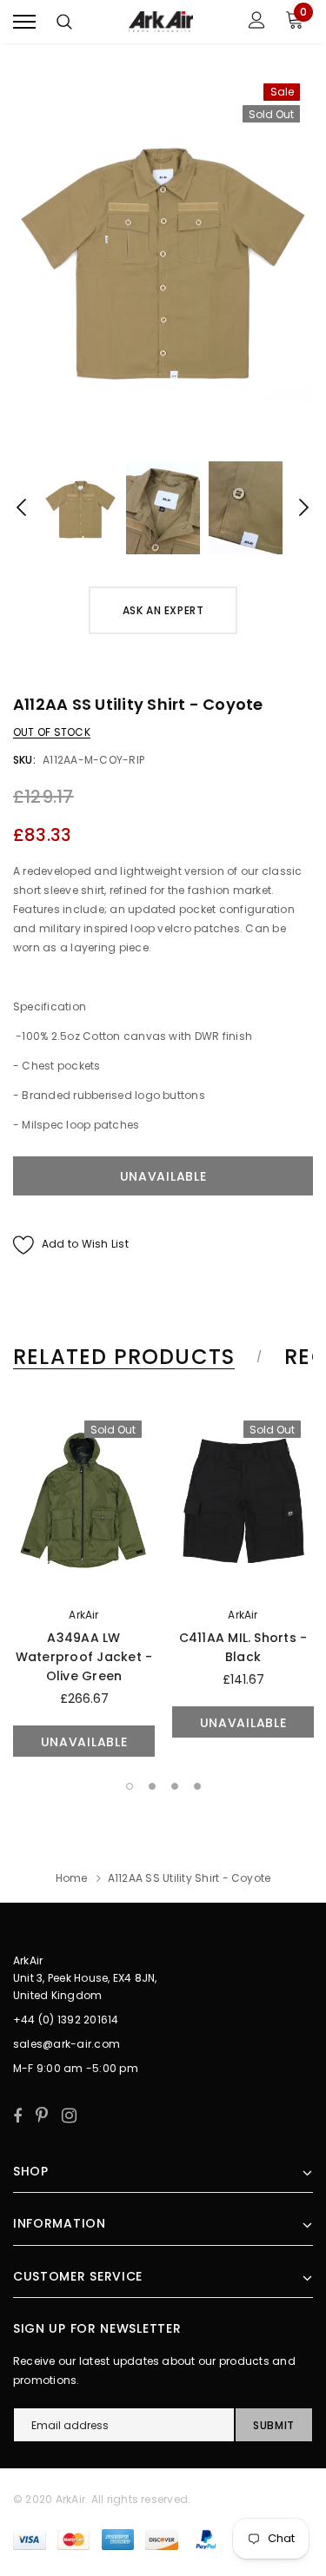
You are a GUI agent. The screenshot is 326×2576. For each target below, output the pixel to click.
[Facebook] (17, 2116)
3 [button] (175, 1786)
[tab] (135, 1357)
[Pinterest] (42, 2116)
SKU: (24, 760)
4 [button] (197, 1786)
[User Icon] (257, 22)
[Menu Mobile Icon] (24, 22)
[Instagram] (69, 2116)
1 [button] (130, 1786)
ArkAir (83, 1615)
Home (72, 1878)
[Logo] (161, 22)
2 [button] (152, 1786)
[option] (163, 257)
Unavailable (84, 1742)
